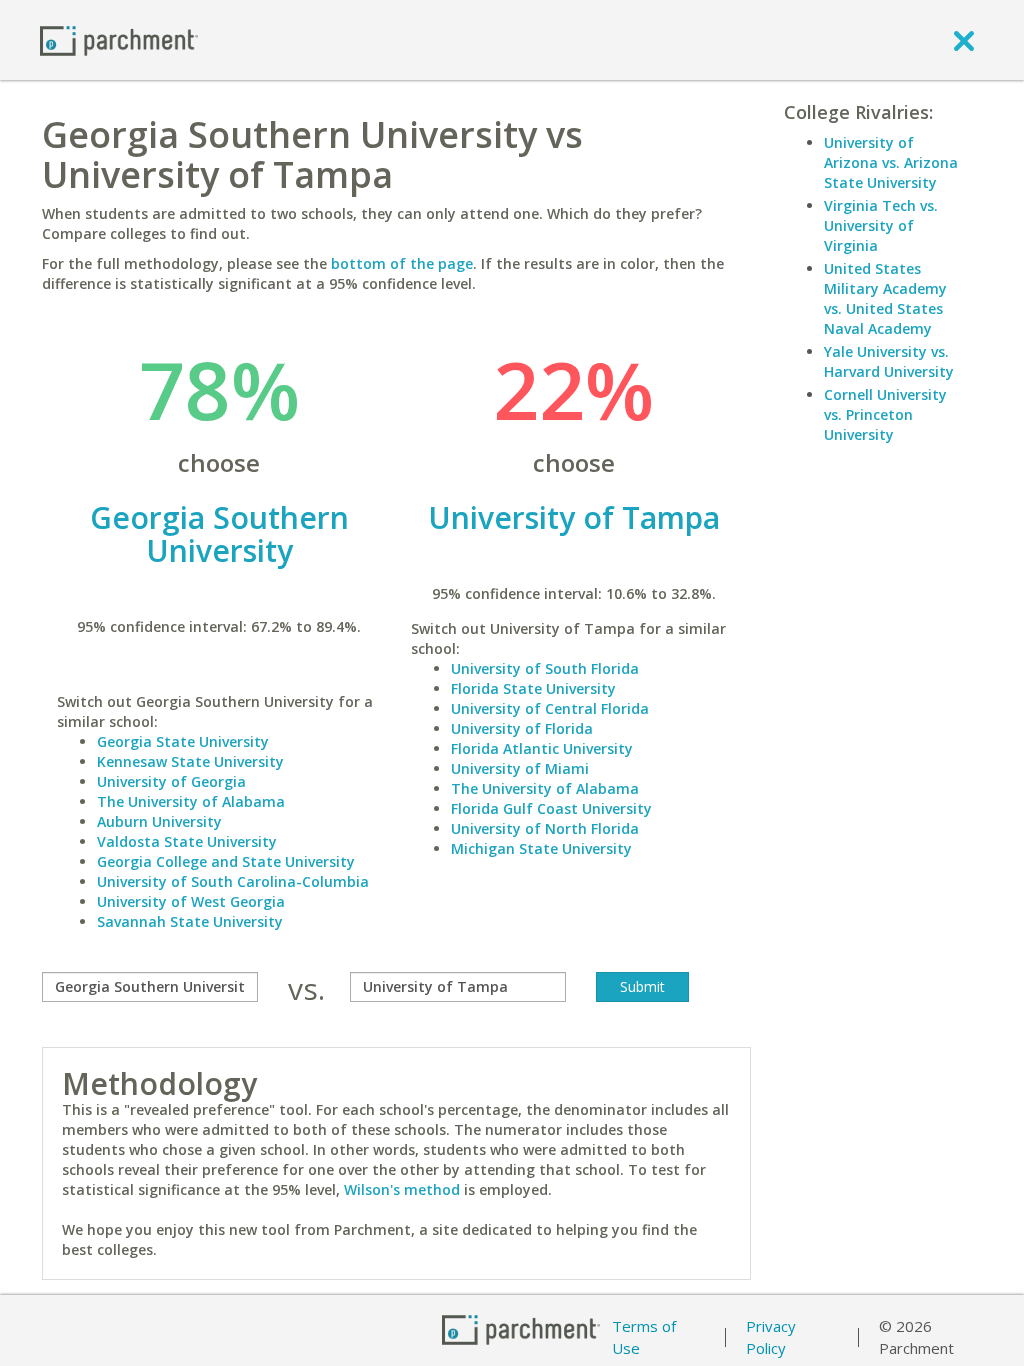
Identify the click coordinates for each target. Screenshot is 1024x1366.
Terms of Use (644, 1337)
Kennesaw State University (190, 761)
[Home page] (119, 39)
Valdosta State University (187, 841)
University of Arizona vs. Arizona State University (891, 162)
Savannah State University (190, 921)
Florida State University (533, 688)
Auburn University (159, 821)
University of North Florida (545, 828)
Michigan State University (541, 848)
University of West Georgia (191, 901)
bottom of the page (402, 263)
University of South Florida (545, 668)
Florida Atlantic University (542, 748)
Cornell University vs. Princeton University (885, 414)
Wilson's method (402, 1189)
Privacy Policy (771, 1337)
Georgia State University (183, 741)
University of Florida (522, 728)
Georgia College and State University (226, 861)
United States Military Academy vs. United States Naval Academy (885, 298)
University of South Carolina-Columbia (233, 881)
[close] (964, 40)
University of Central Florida (550, 708)
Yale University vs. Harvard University (889, 361)
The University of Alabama (191, 801)
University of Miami (520, 768)
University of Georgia (171, 781)
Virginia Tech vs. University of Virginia (881, 225)
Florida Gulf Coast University (551, 808)
